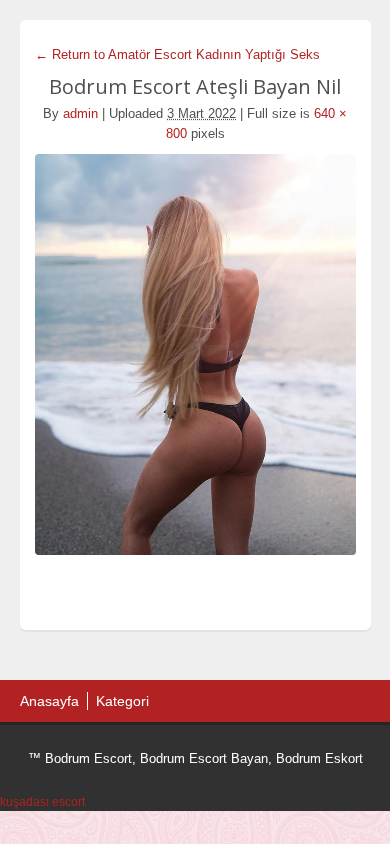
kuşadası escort (42, 802)
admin (80, 113)
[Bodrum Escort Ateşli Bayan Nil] (195, 354)
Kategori (122, 701)
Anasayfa (49, 701)
